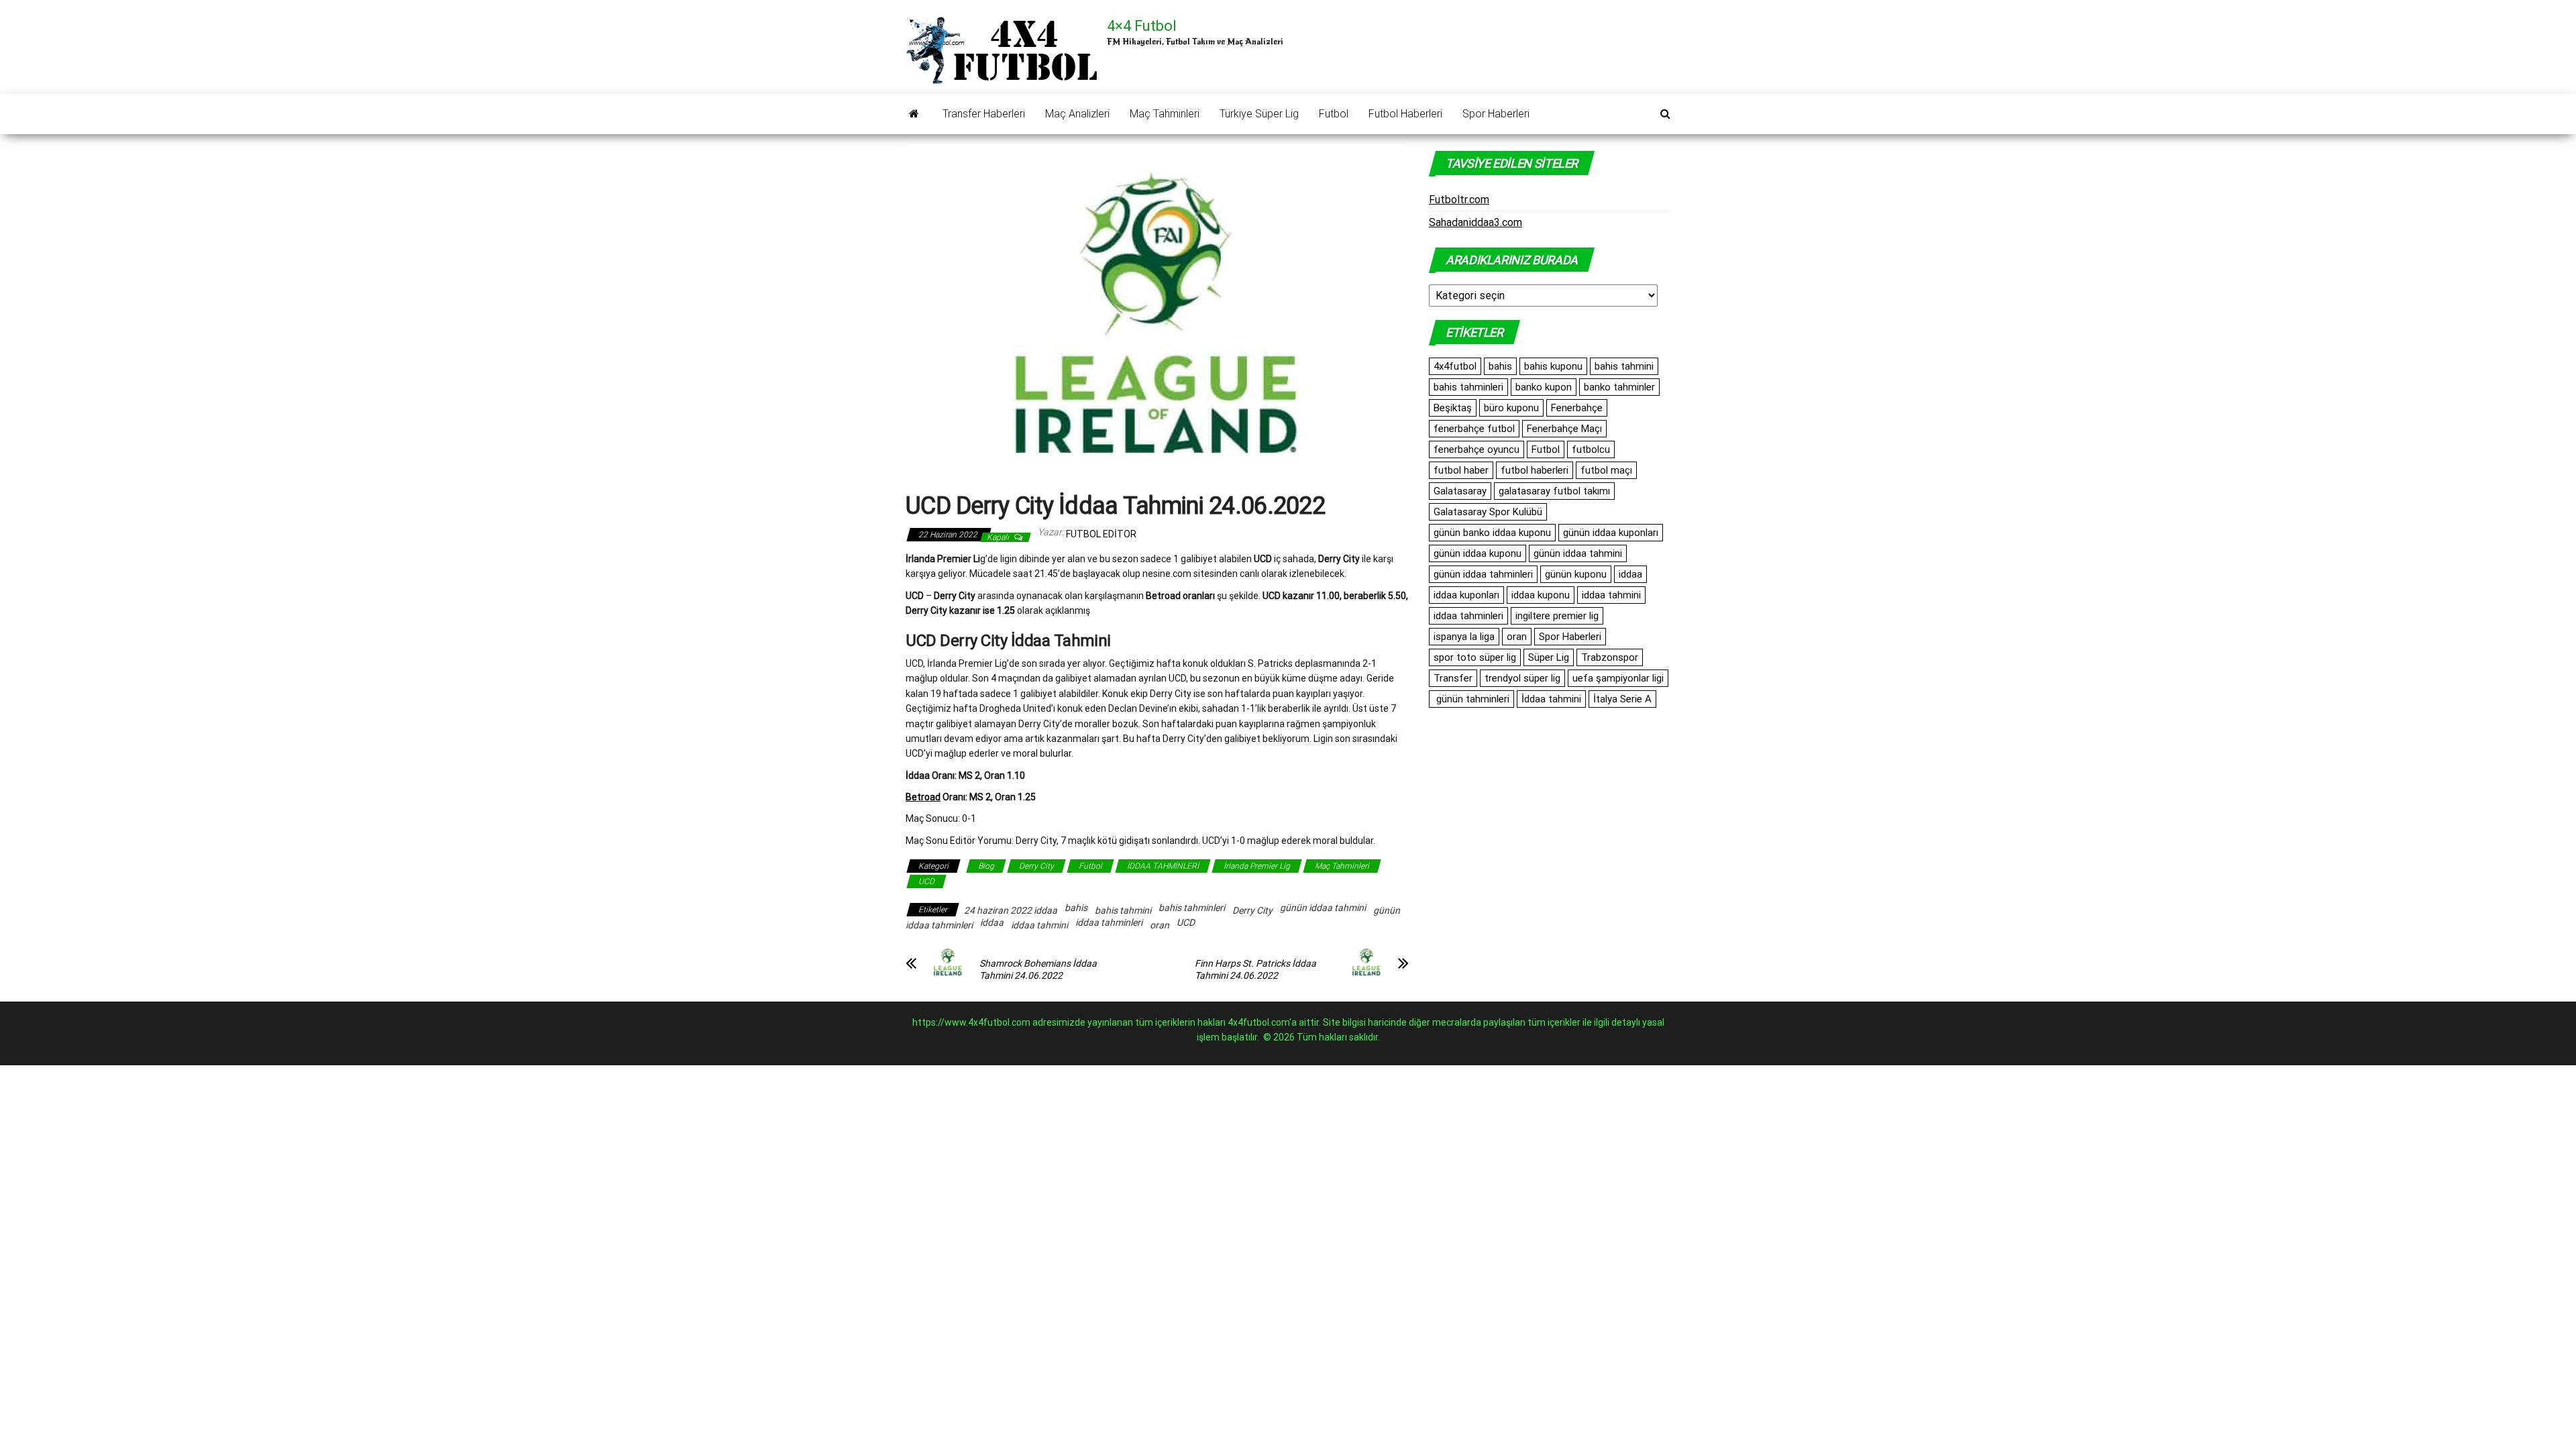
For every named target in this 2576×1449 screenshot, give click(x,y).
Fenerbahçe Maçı (1564, 429)
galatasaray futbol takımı (1554, 491)
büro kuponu (1511, 408)
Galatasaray (1460, 491)
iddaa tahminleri (1109, 922)
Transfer (1453, 678)
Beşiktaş (1453, 408)
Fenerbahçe (1577, 408)
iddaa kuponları (1466, 595)
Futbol (1334, 114)
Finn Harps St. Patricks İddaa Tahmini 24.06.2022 (1255, 969)
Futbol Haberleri (1405, 114)
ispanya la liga (1464, 637)
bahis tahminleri (1192, 908)
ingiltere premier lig (1557, 616)
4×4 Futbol (1142, 26)
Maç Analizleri (1077, 114)
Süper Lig (1549, 657)
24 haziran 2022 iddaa (1011, 910)
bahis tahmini (1123, 910)
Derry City (1036, 866)
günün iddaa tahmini (1323, 908)
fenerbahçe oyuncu (1477, 449)
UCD (926, 881)
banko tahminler (1619, 387)
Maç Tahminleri (1165, 114)
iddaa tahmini (1039, 925)
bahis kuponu (1553, 366)
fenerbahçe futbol (1474, 429)
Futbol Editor (1101, 534)
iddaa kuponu (1541, 595)
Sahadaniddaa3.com (1475, 222)
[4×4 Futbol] (914, 114)
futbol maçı (1606, 470)
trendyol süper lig (1522, 678)
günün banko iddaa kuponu (1492, 533)
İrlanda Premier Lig (1257, 866)
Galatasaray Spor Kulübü (1488, 512)
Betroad (923, 797)
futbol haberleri (1535, 470)
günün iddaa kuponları (1611, 533)
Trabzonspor (1610, 657)
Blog (986, 866)
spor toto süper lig (1475, 657)
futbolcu (1591, 449)
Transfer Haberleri (984, 114)
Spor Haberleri (1496, 114)
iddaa (992, 922)
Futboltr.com (1459, 200)
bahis (1076, 908)
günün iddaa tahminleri (1483, 574)
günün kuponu (1576, 574)
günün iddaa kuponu (1478, 553)
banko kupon (1544, 387)
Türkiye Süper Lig (1259, 114)
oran (1160, 925)
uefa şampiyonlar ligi (1618, 678)
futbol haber (1461, 470)
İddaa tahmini (1551, 699)
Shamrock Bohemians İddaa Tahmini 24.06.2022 (1038, 969)
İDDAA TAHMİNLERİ (1163, 866)
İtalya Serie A (1622, 699)
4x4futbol (1455, 366)
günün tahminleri (1471, 699)
